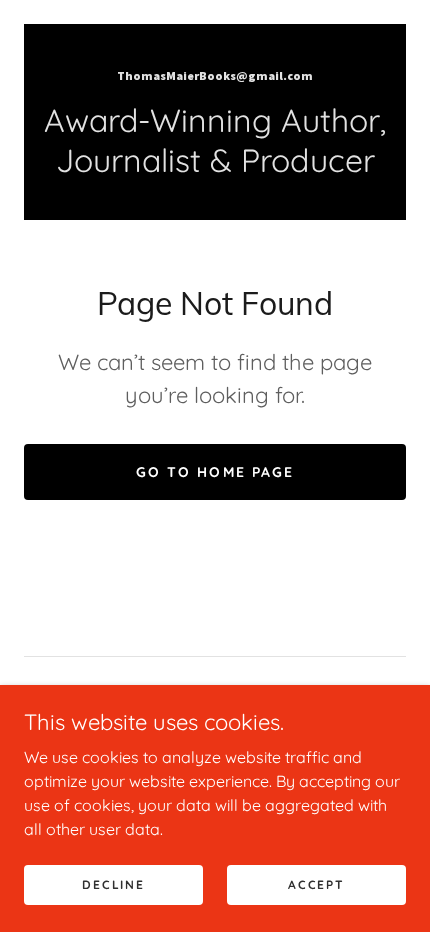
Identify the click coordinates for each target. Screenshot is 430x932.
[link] (215, 74)
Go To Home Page (214, 472)
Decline (113, 884)
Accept (316, 884)
